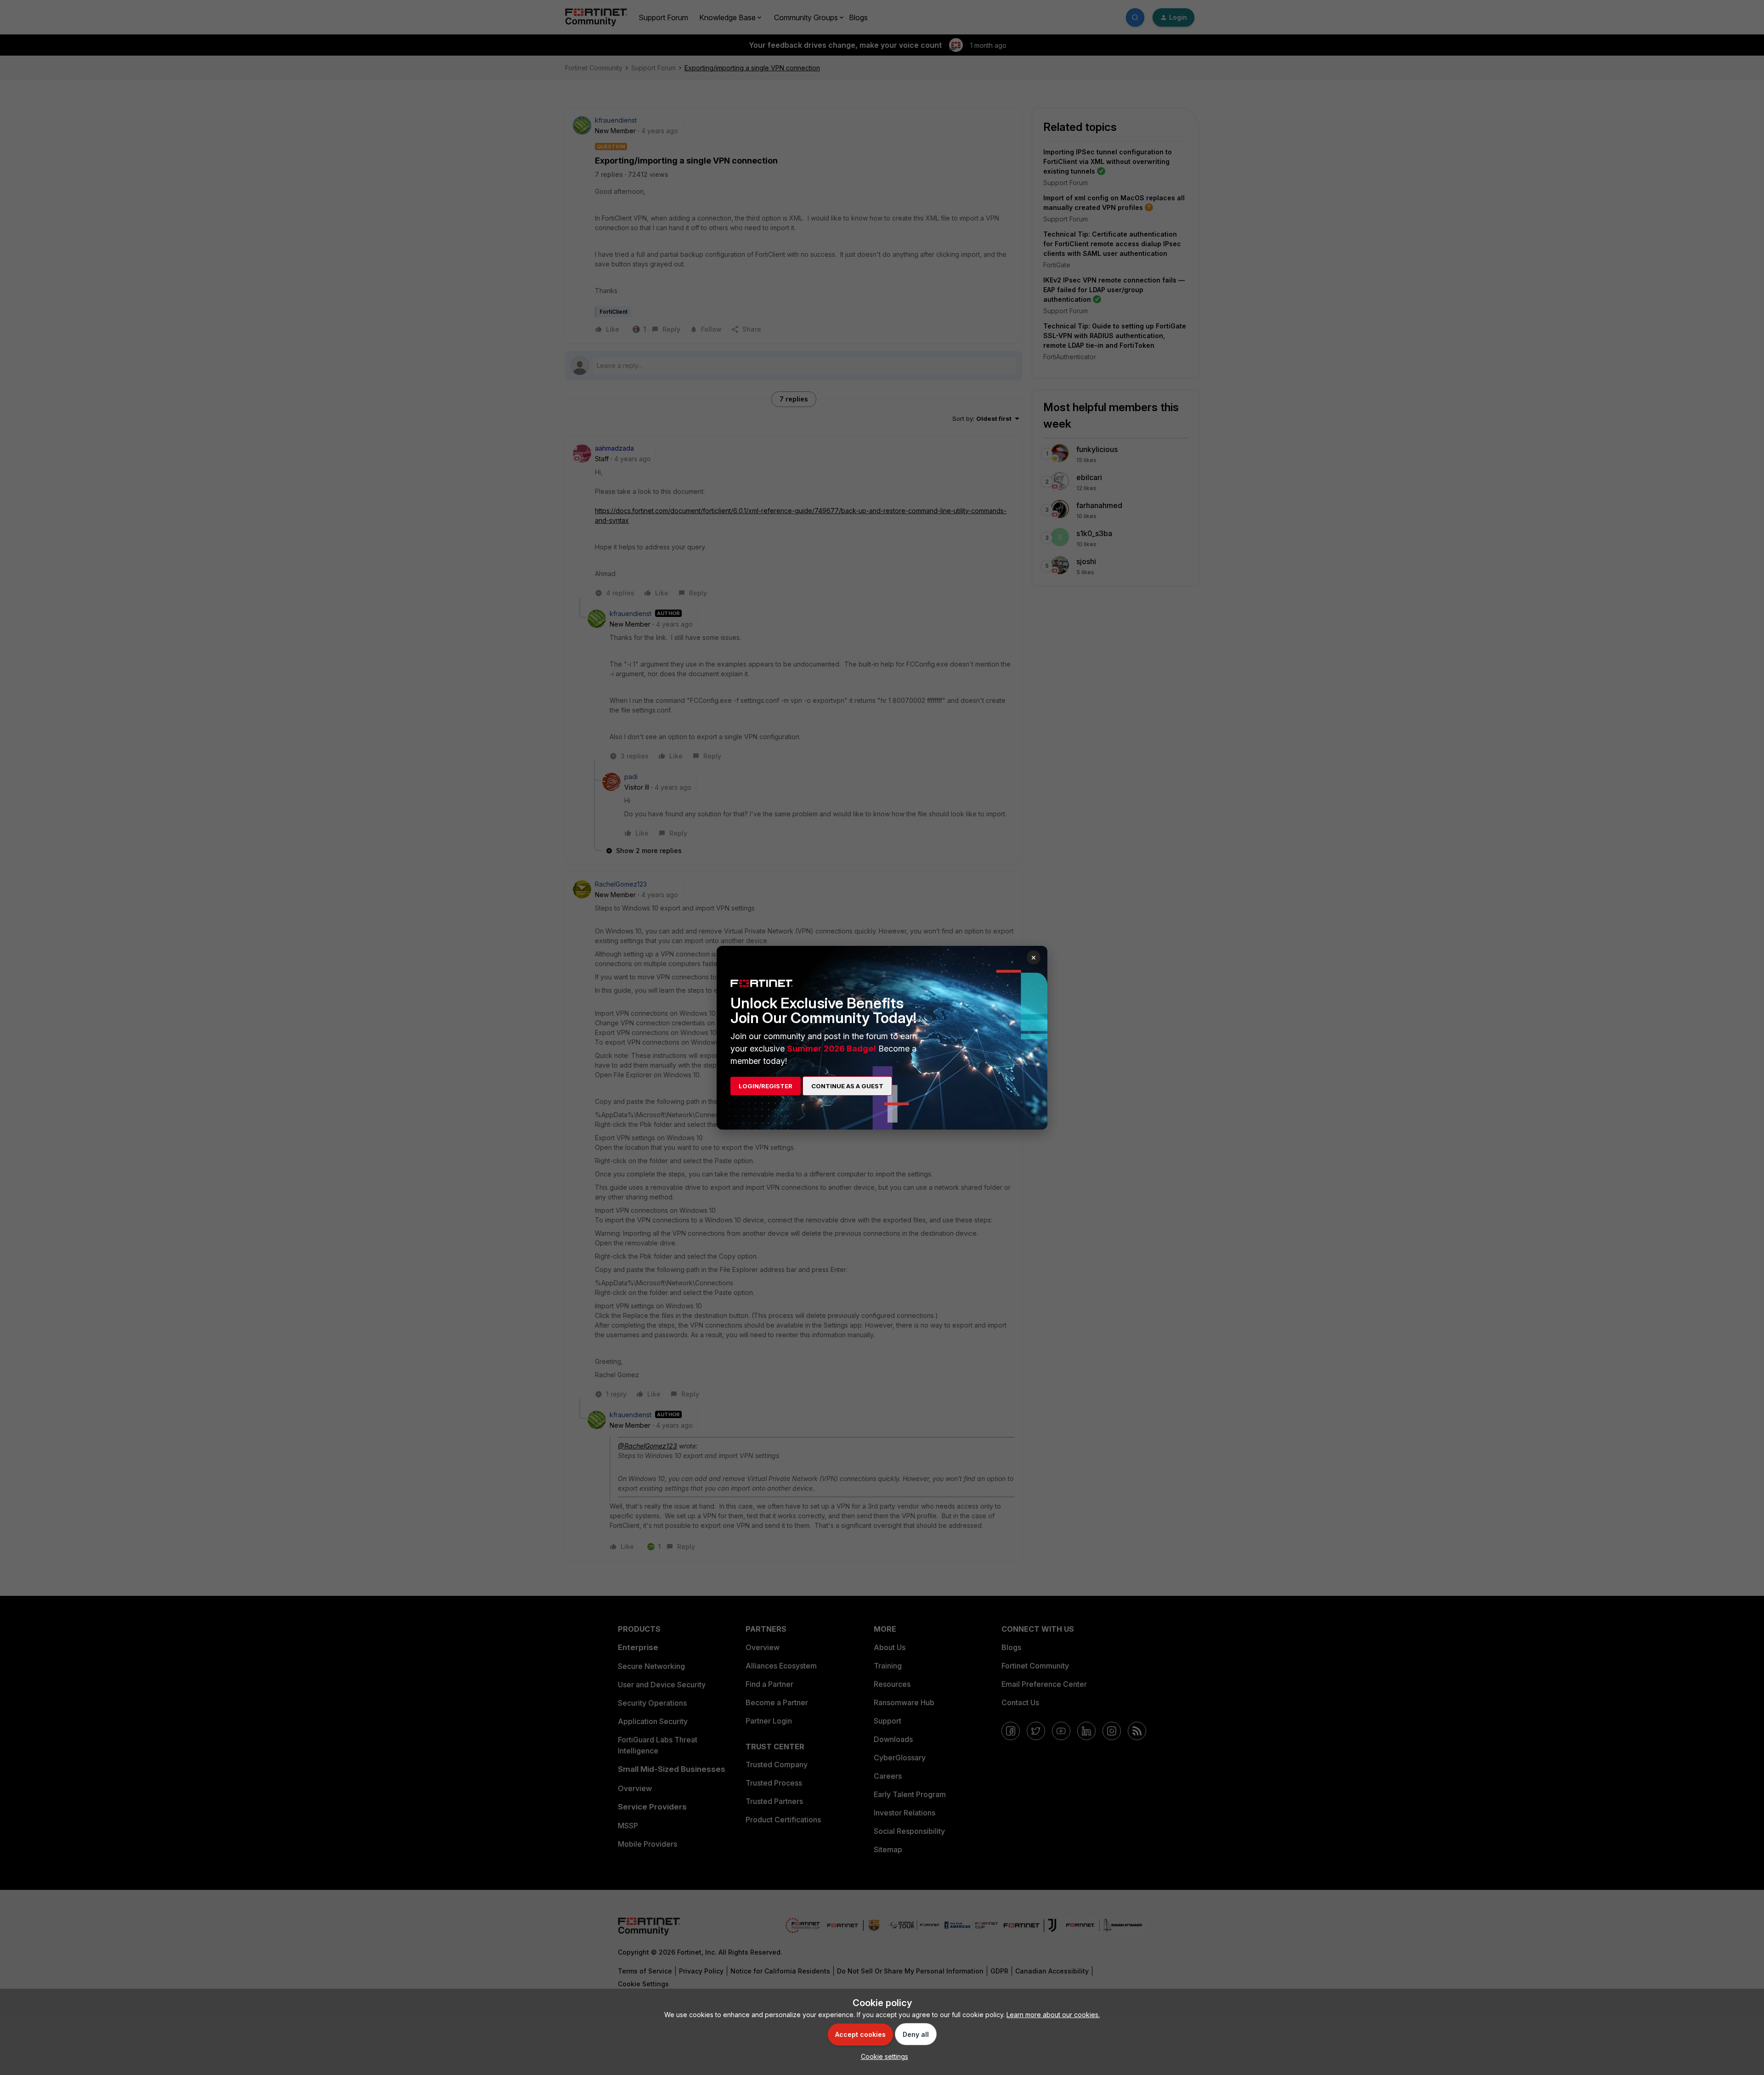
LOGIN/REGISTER (766, 1086)
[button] (882, 2056)
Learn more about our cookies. (1053, 2015)
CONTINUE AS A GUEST (847, 1086)
